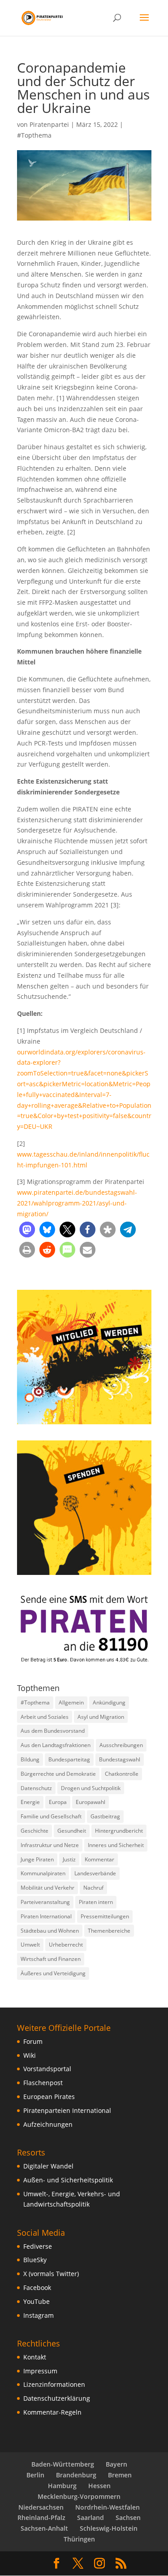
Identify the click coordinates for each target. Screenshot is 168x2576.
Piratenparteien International (67, 2110)
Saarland (90, 2517)
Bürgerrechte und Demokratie (58, 1774)
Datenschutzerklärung (57, 2398)
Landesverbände (95, 1873)
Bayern (116, 2464)
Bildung (30, 1759)
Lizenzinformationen (54, 2384)
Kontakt (35, 2357)
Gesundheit (72, 1831)
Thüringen (79, 2539)
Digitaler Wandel (48, 2166)
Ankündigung (109, 1702)
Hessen (99, 2486)
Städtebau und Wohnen (50, 1931)
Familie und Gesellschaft (51, 1816)
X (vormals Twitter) (51, 2274)
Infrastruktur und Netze (50, 1845)
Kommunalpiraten (43, 1873)
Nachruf (93, 1888)
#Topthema (34, 135)
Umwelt (30, 1945)
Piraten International (46, 1916)
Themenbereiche (109, 1931)
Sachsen (128, 2517)
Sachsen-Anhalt (44, 2528)
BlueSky (35, 2260)
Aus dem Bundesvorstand (53, 1731)
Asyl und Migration (101, 1717)
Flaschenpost (43, 2083)
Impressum (40, 2371)
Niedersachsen (41, 2507)
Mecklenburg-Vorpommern (79, 2496)
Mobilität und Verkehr (47, 1888)
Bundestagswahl (120, 1759)
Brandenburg (76, 2475)
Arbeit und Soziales (45, 1717)
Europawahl (90, 1802)
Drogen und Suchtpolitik (91, 1788)
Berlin (35, 2475)
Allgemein (71, 1702)
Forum (33, 2041)
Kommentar (99, 1859)
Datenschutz (36, 1788)
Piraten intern (96, 1902)
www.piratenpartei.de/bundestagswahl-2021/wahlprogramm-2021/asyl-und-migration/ (77, 1203)
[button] (27, 1229)
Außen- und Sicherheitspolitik (68, 2180)
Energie (30, 1802)
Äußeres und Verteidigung (53, 1973)
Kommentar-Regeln (52, 2412)
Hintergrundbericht (119, 1831)
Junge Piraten (37, 1859)
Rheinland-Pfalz (41, 2517)
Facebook (37, 2288)
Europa (58, 1802)
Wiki (30, 2055)
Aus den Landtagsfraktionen (56, 1745)
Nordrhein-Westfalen (108, 2507)
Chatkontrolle (122, 1774)
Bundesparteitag (69, 1759)
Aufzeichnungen (48, 2124)
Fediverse (38, 2246)
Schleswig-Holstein (109, 2528)
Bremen (120, 2475)
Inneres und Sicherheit (116, 1845)
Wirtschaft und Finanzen (51, 1959)
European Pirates (49, 2097)
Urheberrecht (66, 1945)
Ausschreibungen (121, 1745)
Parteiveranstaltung (45, 1902)
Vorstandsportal (47, 2069)
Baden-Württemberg (63, 2464)
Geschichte (34, 1831)
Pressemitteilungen (105, 1916)
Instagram (39, 2315)
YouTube (37, 2301)
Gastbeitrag (105, 1816)
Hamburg (62, 2486)
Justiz (69, 1859)
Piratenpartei (49, 124)
